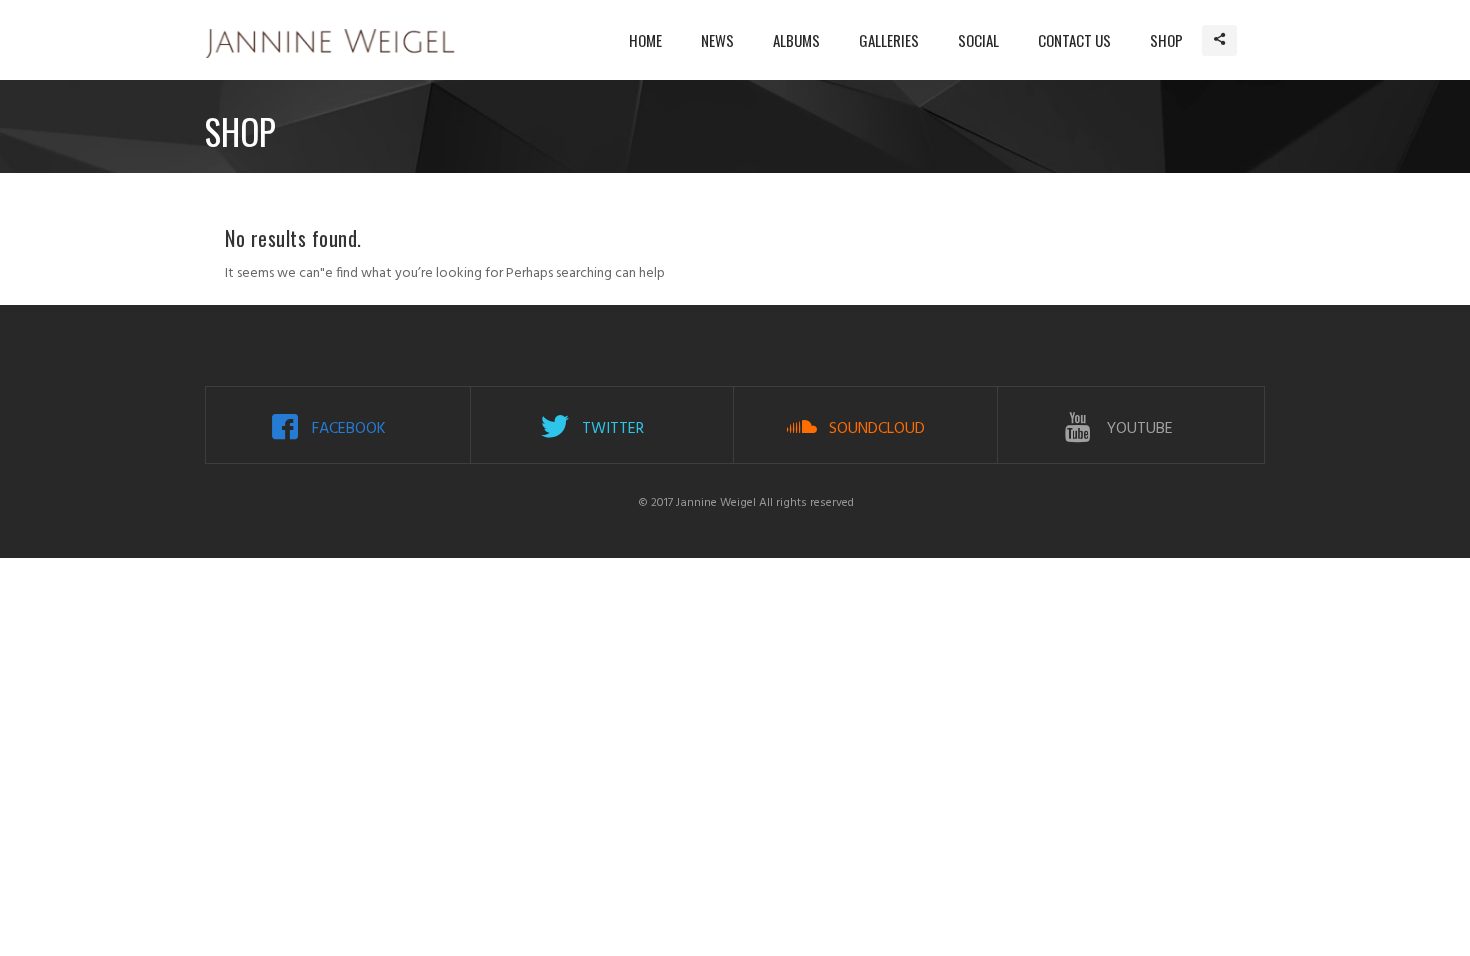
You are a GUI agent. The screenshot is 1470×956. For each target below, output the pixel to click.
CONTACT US (1074, 40)
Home (645, 40)
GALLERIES (889, 40)
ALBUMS (796, 40)
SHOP (1166, 40)
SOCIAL (978, 40)
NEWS (717, 40)
